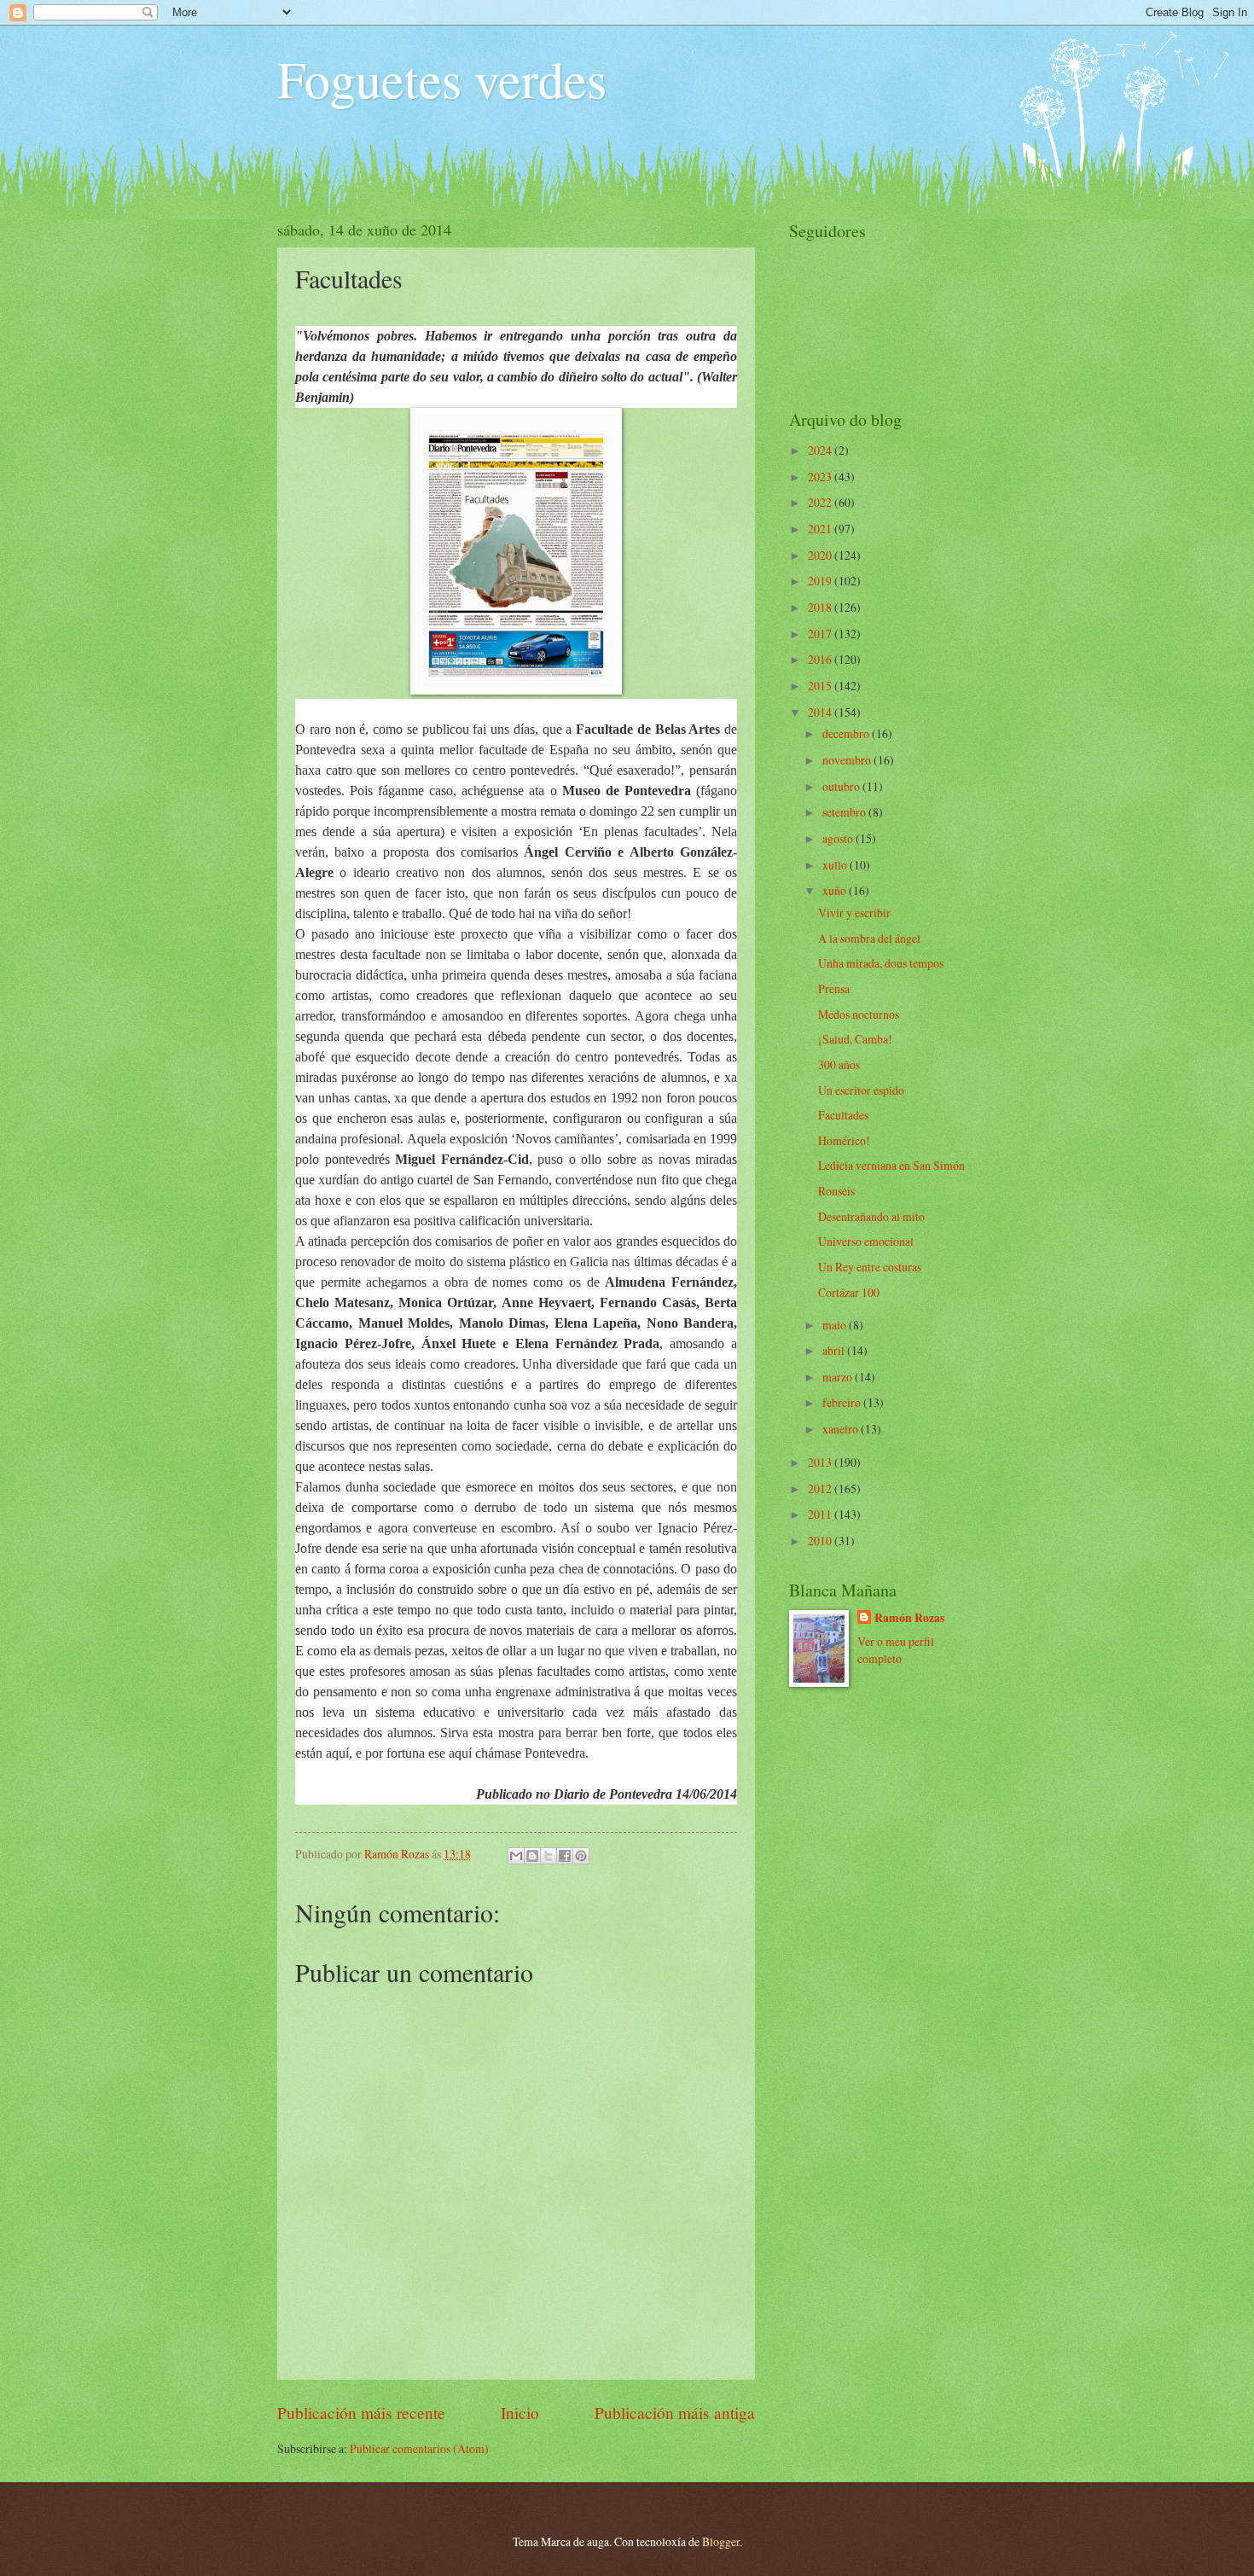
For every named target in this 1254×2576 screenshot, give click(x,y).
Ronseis (836, 1191)
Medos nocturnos (859, 1014)
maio (836, 1325)
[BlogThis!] (532, 1856)
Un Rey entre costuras (870, 1267)
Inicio (520, 2413)
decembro (847, 733)
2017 (821, 634)
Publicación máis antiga (675, 2413)
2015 (821, 686)
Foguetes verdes (442, 79)
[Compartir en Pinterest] (581, 1856)
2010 (821, 1541)
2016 (821, 659)
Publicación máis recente (361, 2413)
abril (835, 1350)
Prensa (834, 989)
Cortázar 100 (849, 1292)
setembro (845, 812)
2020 (821, 555)
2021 (821, 529)
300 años (839, 1064)
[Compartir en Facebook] (565, 1856)
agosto (839, 838)
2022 (821, 502)
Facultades (843, 1115)
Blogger (721, 2541)
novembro (848, 760)
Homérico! (844, 1140)
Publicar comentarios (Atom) (419, 2448)
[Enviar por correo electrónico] (516, 1856)
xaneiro (842, 1429)
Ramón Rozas (909, 1618)
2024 (821, 450)
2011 (821, 1514)
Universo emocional (866, 1241)
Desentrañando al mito (871, 1216)
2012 (821, 1489)
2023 (821, 477)
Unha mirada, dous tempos (881, 963)
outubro (842, 786)
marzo (839, 1377)
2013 (821, 1462)
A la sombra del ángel (869, 938)
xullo (836, 865)
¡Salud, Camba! (855, 1039)
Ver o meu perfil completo (896, 1649)
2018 (821, 607)
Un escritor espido (861, 1090)
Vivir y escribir (854, 913)
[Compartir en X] (549, 1856)
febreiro (843, 1402)
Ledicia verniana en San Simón (891, 1165)
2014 (821, 712)
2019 (821, 581)
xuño (836, 890)
